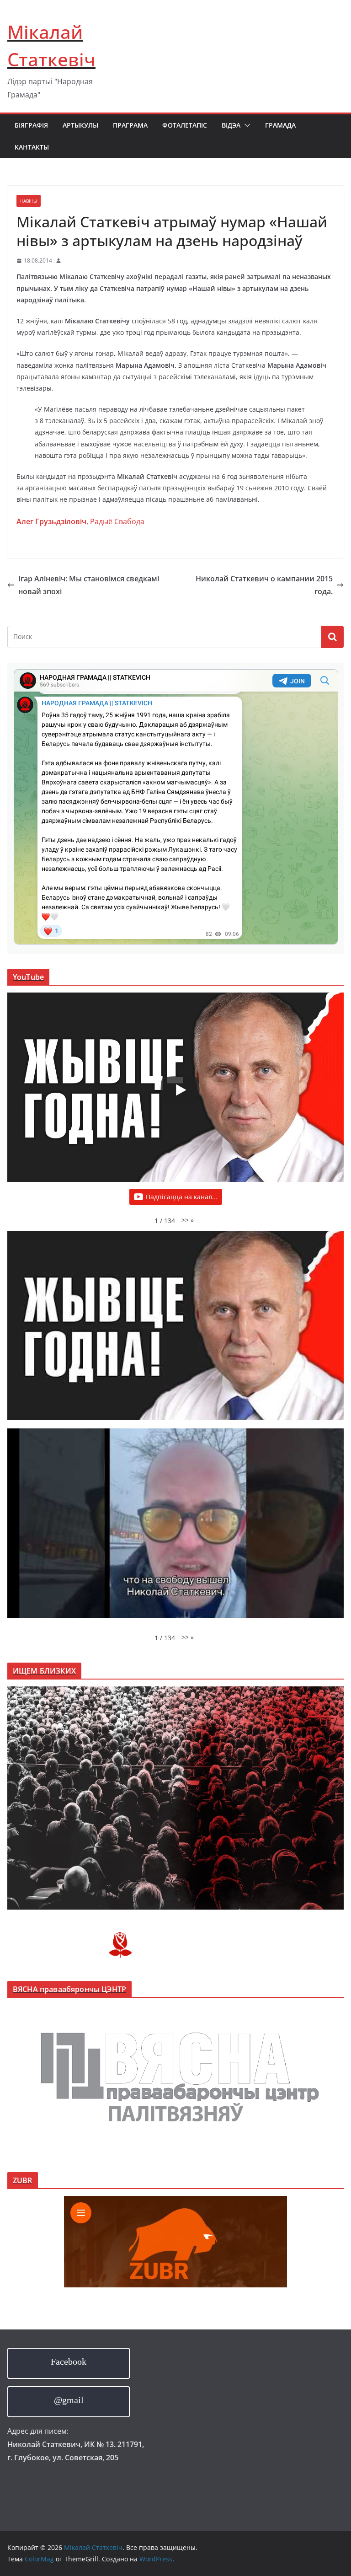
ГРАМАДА (280, 125)
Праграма (130, 125)
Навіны (29, 201)
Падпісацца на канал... (182, 1197)
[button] (245, 125)
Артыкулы (80, 125)
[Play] (180, 1090)
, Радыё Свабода (80, 521)
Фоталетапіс (185, 125)
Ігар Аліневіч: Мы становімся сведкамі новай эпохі (89, 585)
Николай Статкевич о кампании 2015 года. (264, 585)
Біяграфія (31, 125)
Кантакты (32, 147)
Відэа (231, 125)
